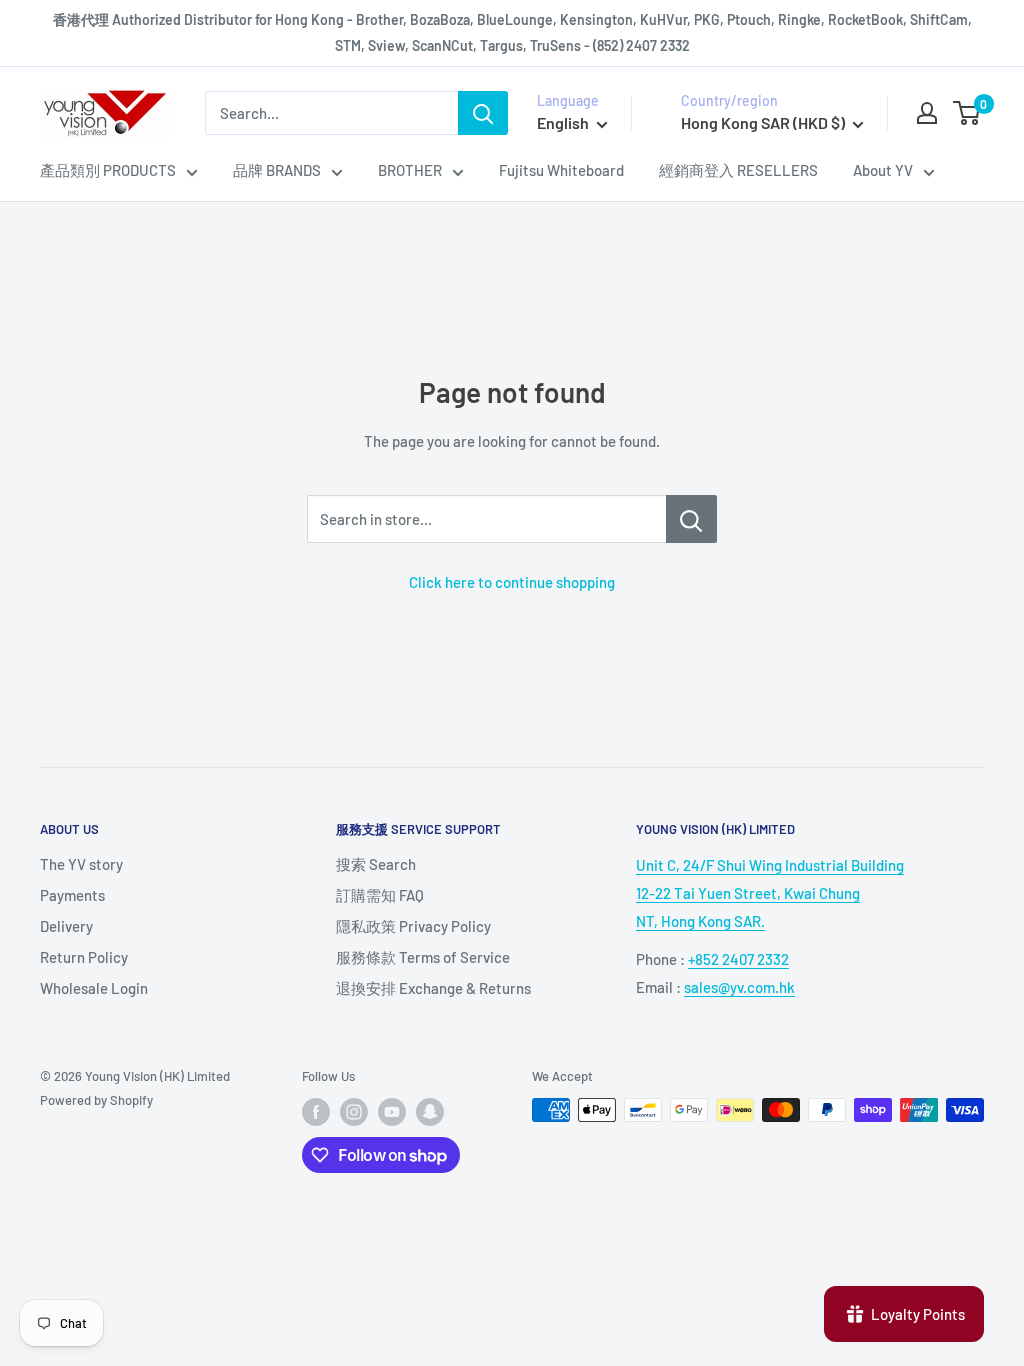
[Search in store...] (691, 519)
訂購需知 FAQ (380, 895)
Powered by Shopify (96, 1100)
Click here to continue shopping (512, 582)
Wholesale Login (94, 988)
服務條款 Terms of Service (423, 957)
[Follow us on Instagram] (354, 1112)
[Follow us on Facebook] (316, 1112)
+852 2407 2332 (738, 959)
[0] (967, 113)
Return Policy (84, 957)
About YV (883, 170)
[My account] (927, 113)
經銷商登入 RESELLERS (738, 170)
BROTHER (410, 170)
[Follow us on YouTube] (392, 1112)
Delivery (66, 926)
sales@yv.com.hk (739, 987)
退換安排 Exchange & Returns (433, 988)
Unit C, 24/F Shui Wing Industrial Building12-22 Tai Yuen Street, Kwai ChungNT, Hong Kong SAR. (770, 893)
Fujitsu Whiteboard (561, 170)
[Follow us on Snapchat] (430, 1112)
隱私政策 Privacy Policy (413, 926)
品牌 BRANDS (277, 170)
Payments (72, 895)
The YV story (81, 864)
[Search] (483, 113)
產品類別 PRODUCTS (108, 170)
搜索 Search (376, 864)
